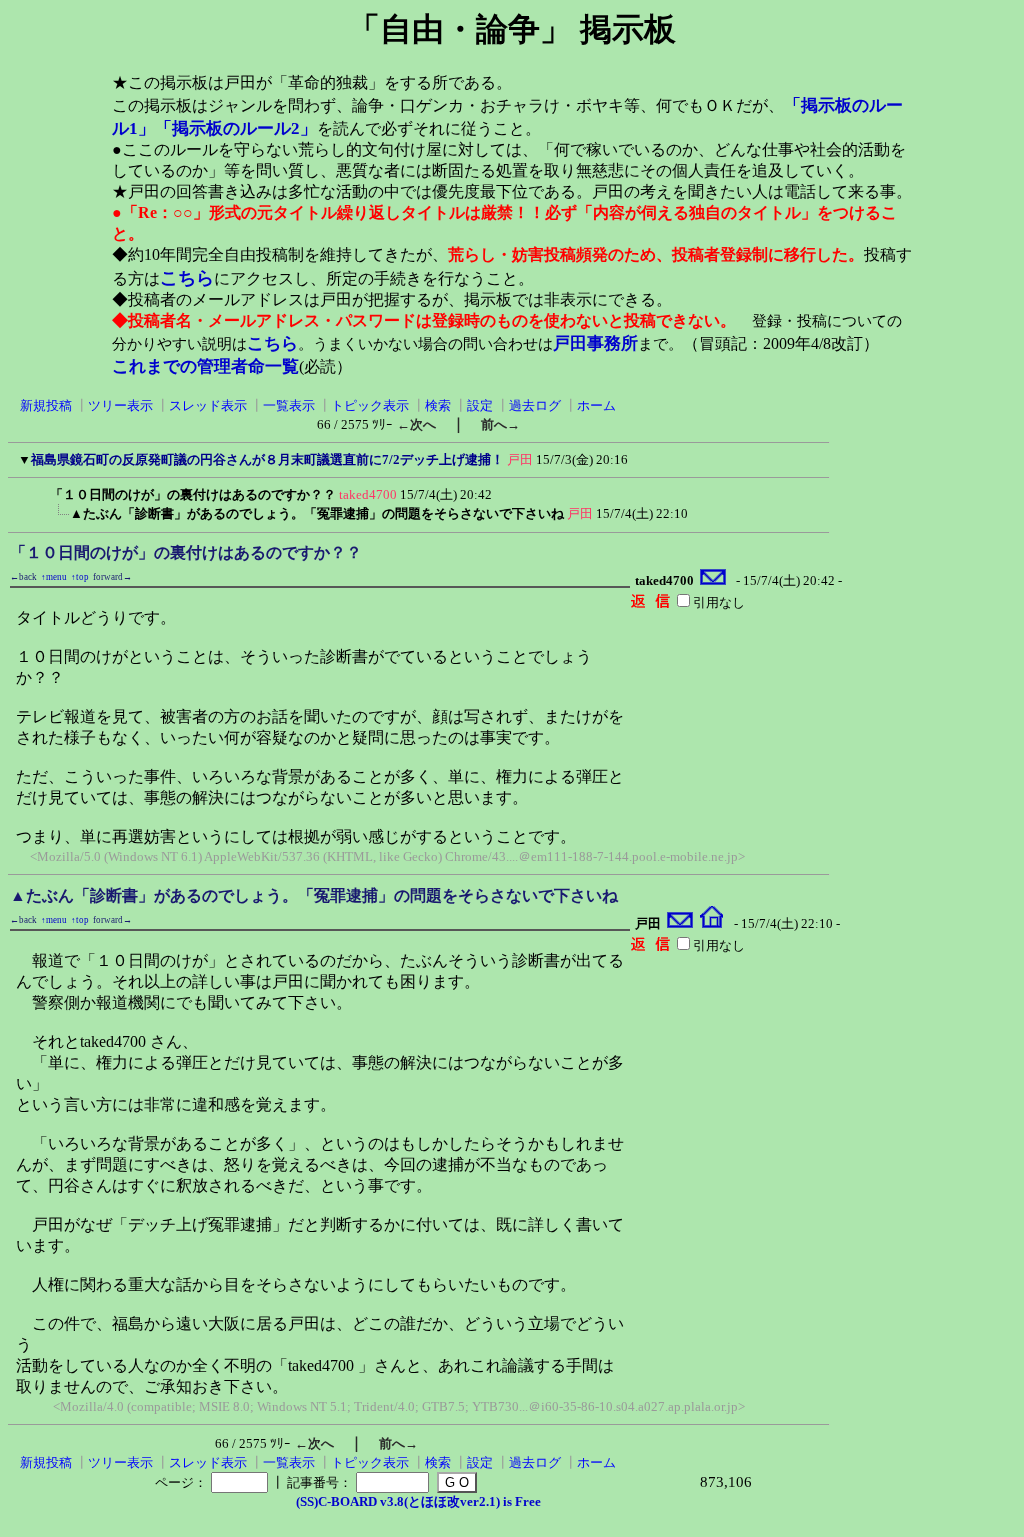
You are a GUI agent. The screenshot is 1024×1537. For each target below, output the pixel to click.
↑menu (54, 577)
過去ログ (535, 405)
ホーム (596, 405)
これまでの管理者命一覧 (205, 366)
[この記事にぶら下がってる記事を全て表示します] (40, 491)
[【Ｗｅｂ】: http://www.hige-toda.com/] (711, 923)
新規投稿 (46, 405)
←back (23, 577)
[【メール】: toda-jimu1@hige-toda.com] (680, 923)
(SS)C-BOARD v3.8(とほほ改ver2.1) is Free (418, 1501)
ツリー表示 (120, 405)
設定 (480, 405)
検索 (438, 405)
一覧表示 (289, 405)
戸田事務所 (595, 343)
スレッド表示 (208, 405)
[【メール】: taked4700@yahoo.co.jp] (713, 580)
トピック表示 (370, 405)
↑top (80, 577)
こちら (187, 278)
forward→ (112, 577)
